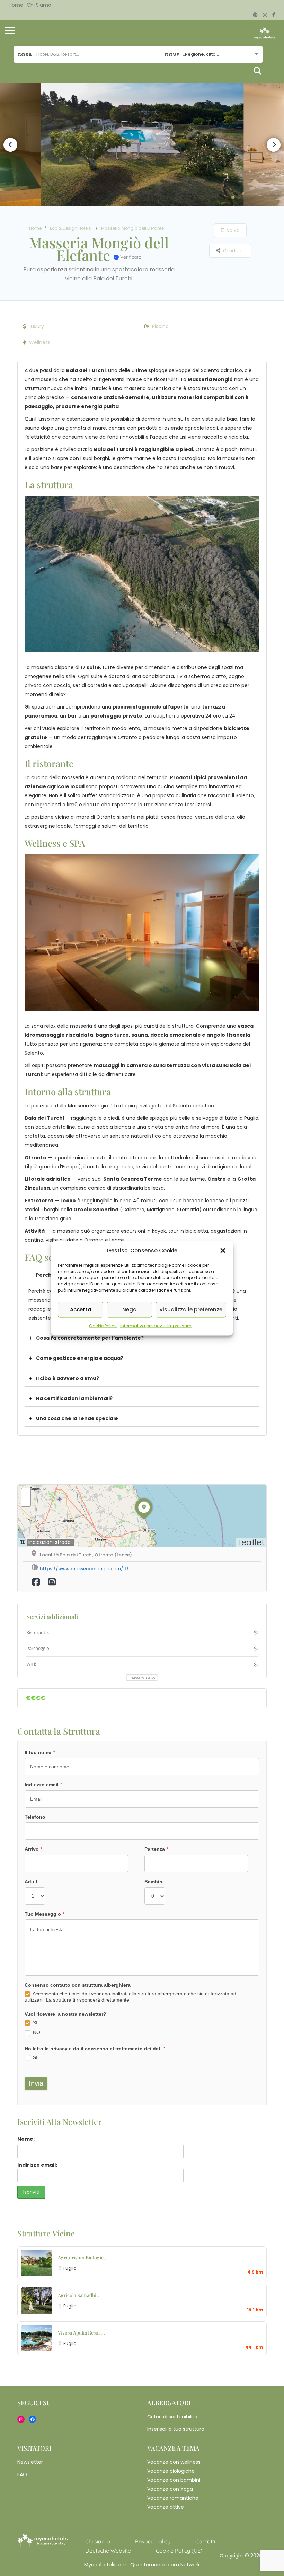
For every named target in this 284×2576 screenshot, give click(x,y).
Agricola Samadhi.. (78, 2295)
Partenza (157, 1849)
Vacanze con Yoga (170, 2489)
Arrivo (34, 1849)
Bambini (154, 1882)
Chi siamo (39, 5)
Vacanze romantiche (173, 2498)
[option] (142, 145)
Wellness (40, 342)
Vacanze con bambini (174, 2480)
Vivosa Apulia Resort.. (81, 2333)
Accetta (81, 1309)
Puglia (70, 2268)
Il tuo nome (40, 1752)
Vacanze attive (166, 2507)
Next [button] (274, 145)
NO (36, 2032)
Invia (36, 2083)
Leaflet (251, 1542)
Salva (233, 230)
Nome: (26, 2139)
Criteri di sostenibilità (172, 2417)
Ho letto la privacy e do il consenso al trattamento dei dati (95, 2049)
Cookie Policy (103, 1325)
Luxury (36, 326)
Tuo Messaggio (45, 1914)
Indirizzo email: (37, 2165)
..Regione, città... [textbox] (201, 54)
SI (34, 2023)
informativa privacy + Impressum (156, 1325)
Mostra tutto (144, 1678)
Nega (130, 1309)
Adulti (32, 1882)
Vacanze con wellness (174, 2462)
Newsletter (30, 2462)
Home (16, 5)
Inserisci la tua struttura (176, 2429)
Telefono (35, 1817)
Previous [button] (10, 145)
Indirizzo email (43, 1785)
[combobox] (211, 54)
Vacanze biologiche (171, 2471)
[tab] (142, 1338)
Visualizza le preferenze (191, 1309)
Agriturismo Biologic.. (82, 2257)
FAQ (22, 2474)
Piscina (160, 326)
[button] (223, 1250)
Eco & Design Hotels (70, 228)
